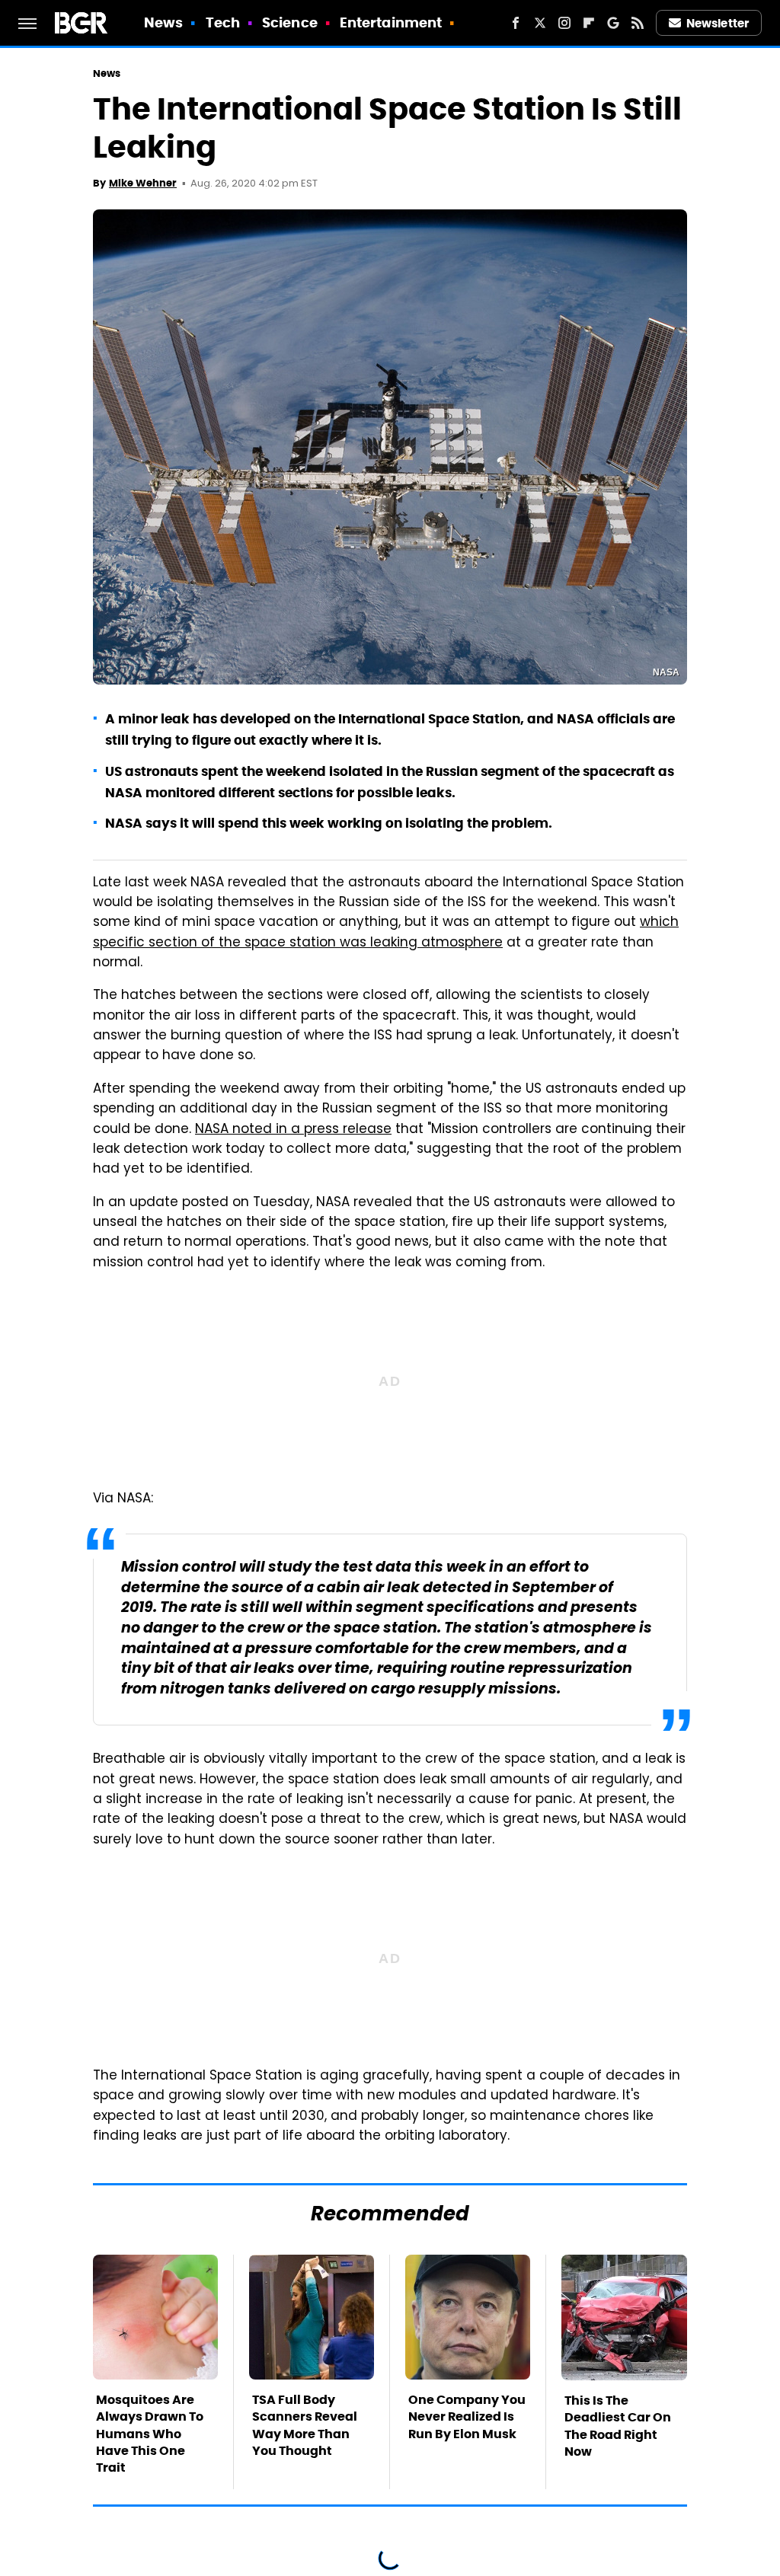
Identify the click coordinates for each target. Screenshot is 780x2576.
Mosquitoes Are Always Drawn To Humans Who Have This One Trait (150, 2434)
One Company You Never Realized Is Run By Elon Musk (467, 2417)
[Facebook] (516, 23)
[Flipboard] (589, 23)
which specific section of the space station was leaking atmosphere (386, 933)
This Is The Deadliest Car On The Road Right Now (618, 2426)
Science (290, 22)
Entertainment (391, 22)
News (163, 22)
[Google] (613, 23)
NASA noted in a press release (293, 1130)
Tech (223, 22)
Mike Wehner (143, 183)
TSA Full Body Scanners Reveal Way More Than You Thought (305, 2425)
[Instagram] (564, 23)
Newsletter (718, 23)
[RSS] (638, 23)
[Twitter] (540, 23)
